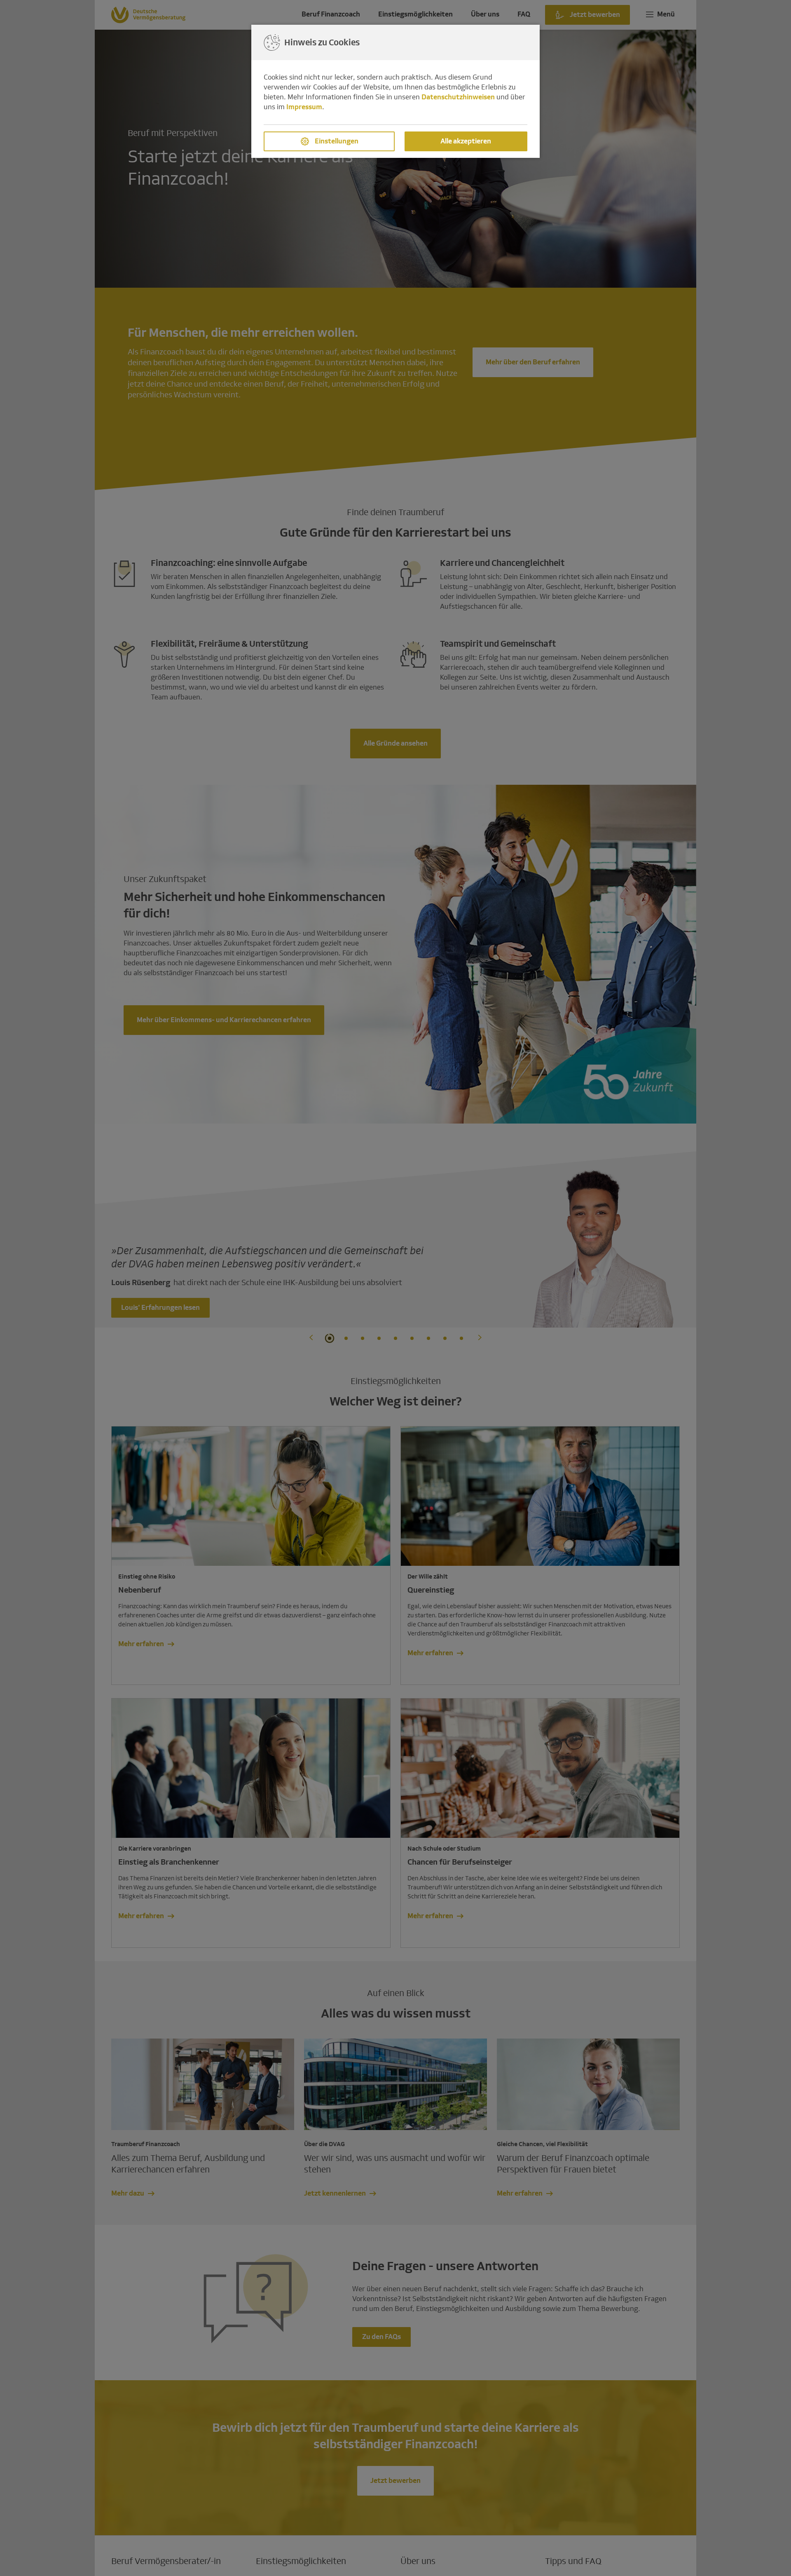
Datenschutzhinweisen (458, 97)
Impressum (304, 107)
